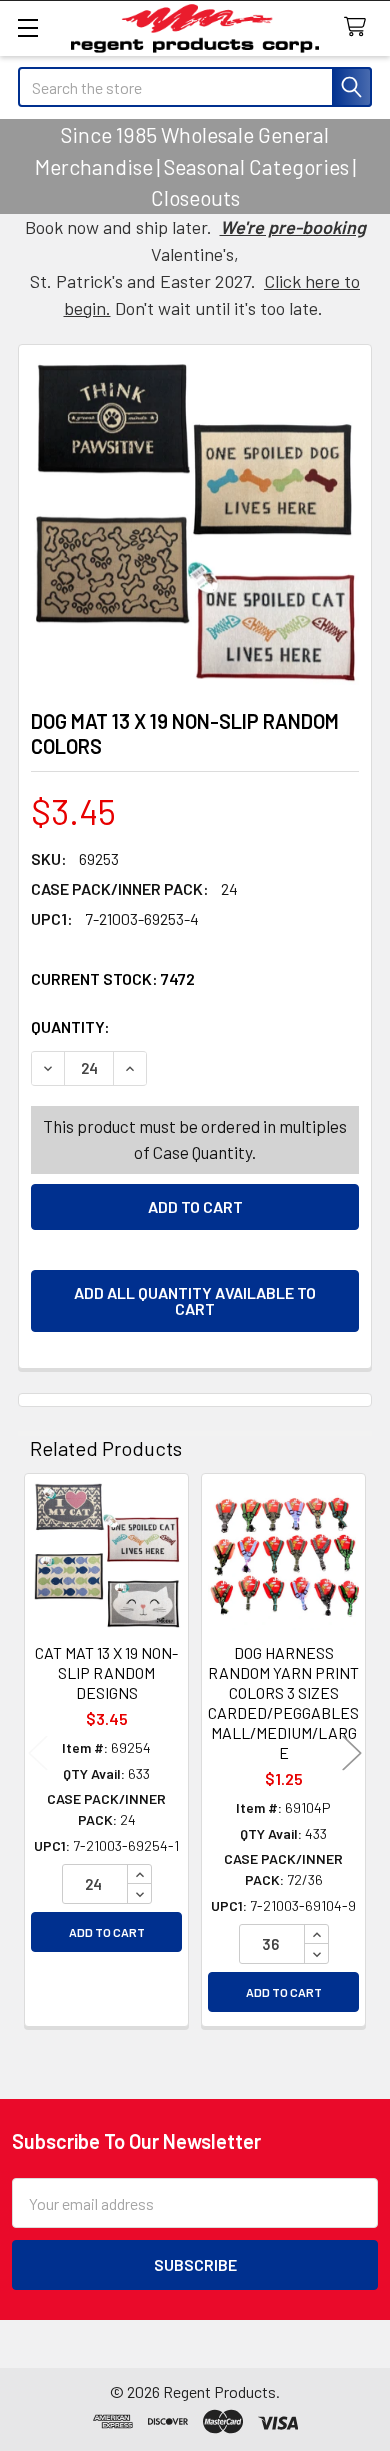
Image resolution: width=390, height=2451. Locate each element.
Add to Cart (107, 1932)
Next (352, 1753)
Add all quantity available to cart (195, 1300)
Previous (38, 1753)
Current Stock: (113, 978)
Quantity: (183, 1026)
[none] (195, 521)
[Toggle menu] (27, 27)
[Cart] (359, 27)
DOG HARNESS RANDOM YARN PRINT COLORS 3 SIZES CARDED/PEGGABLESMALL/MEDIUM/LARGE (283, 1702)
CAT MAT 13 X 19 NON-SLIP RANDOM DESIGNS (106, 1672)
